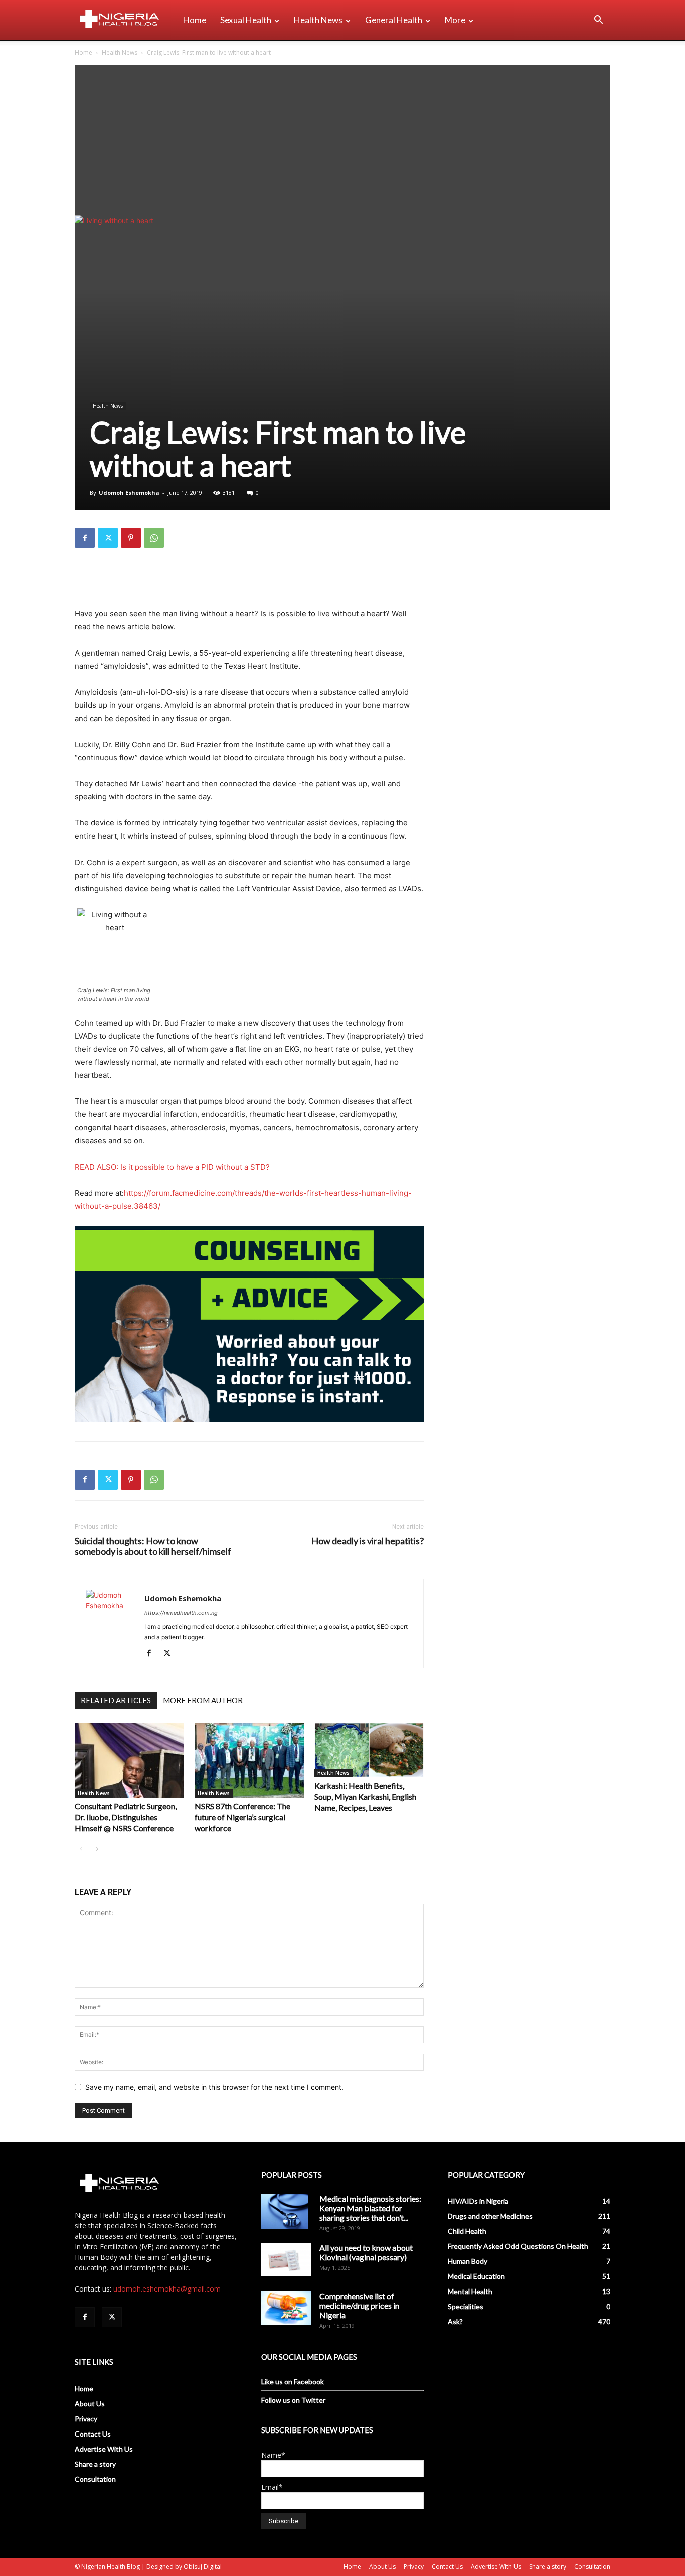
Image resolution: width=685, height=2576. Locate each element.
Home (195, 20)
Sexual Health (246, 20)
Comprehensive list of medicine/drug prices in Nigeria (359, 2305)
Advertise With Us (104, 2449)
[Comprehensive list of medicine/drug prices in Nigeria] (286, 2308)
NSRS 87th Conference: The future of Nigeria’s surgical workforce (242, 1817)
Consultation (95, 2479)
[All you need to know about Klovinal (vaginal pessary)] (286, 2259)
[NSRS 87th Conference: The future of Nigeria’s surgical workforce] (249, 1760)
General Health (394, 20)
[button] (598, 21)
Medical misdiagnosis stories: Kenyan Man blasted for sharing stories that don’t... (370, 2208)
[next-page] (97, 1849)
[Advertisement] (342, 140)
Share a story (95, 2464)
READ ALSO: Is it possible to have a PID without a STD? (172, 1167)
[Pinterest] (131, 538)
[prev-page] (81, 1849)
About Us (90, 2404)
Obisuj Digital (203, 2567)
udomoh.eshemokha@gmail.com (167, 2289)
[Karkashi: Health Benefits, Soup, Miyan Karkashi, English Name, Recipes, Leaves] (369, 1750)
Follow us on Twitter (293, 2400)
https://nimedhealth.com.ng (181, 1613)
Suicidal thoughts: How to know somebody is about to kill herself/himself (153, 1546)
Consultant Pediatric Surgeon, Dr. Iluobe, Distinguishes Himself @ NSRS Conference (126, 1817)
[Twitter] (108, 538)
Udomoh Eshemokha (129, 492)
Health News (318, 20)
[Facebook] (85, 538)
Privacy (86, 2419)
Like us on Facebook (293, 2382)
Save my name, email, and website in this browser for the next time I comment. (214, 2087)
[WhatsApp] (154, 538)
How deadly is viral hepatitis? (368, 1541)
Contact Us (93, 2434)
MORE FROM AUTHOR (203, 1700)
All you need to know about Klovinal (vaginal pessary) (366, 2252)
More (455, 20)
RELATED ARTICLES (116, 1700)
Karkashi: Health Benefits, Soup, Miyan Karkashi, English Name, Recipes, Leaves (365, 1797)
